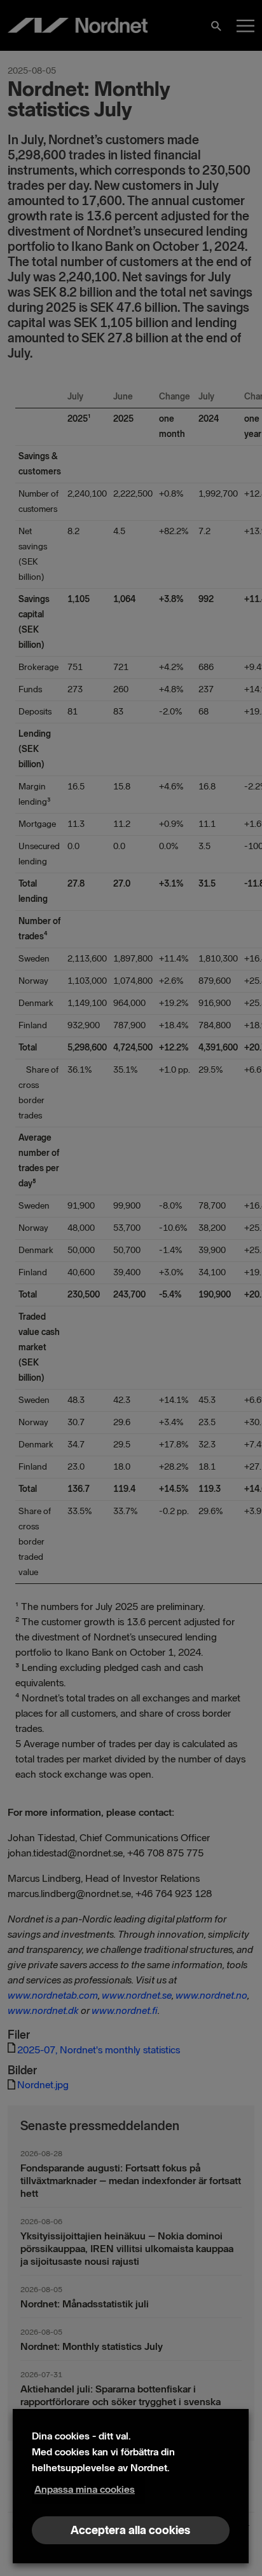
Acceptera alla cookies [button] (130, 2530)
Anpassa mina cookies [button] (85, 2489)
